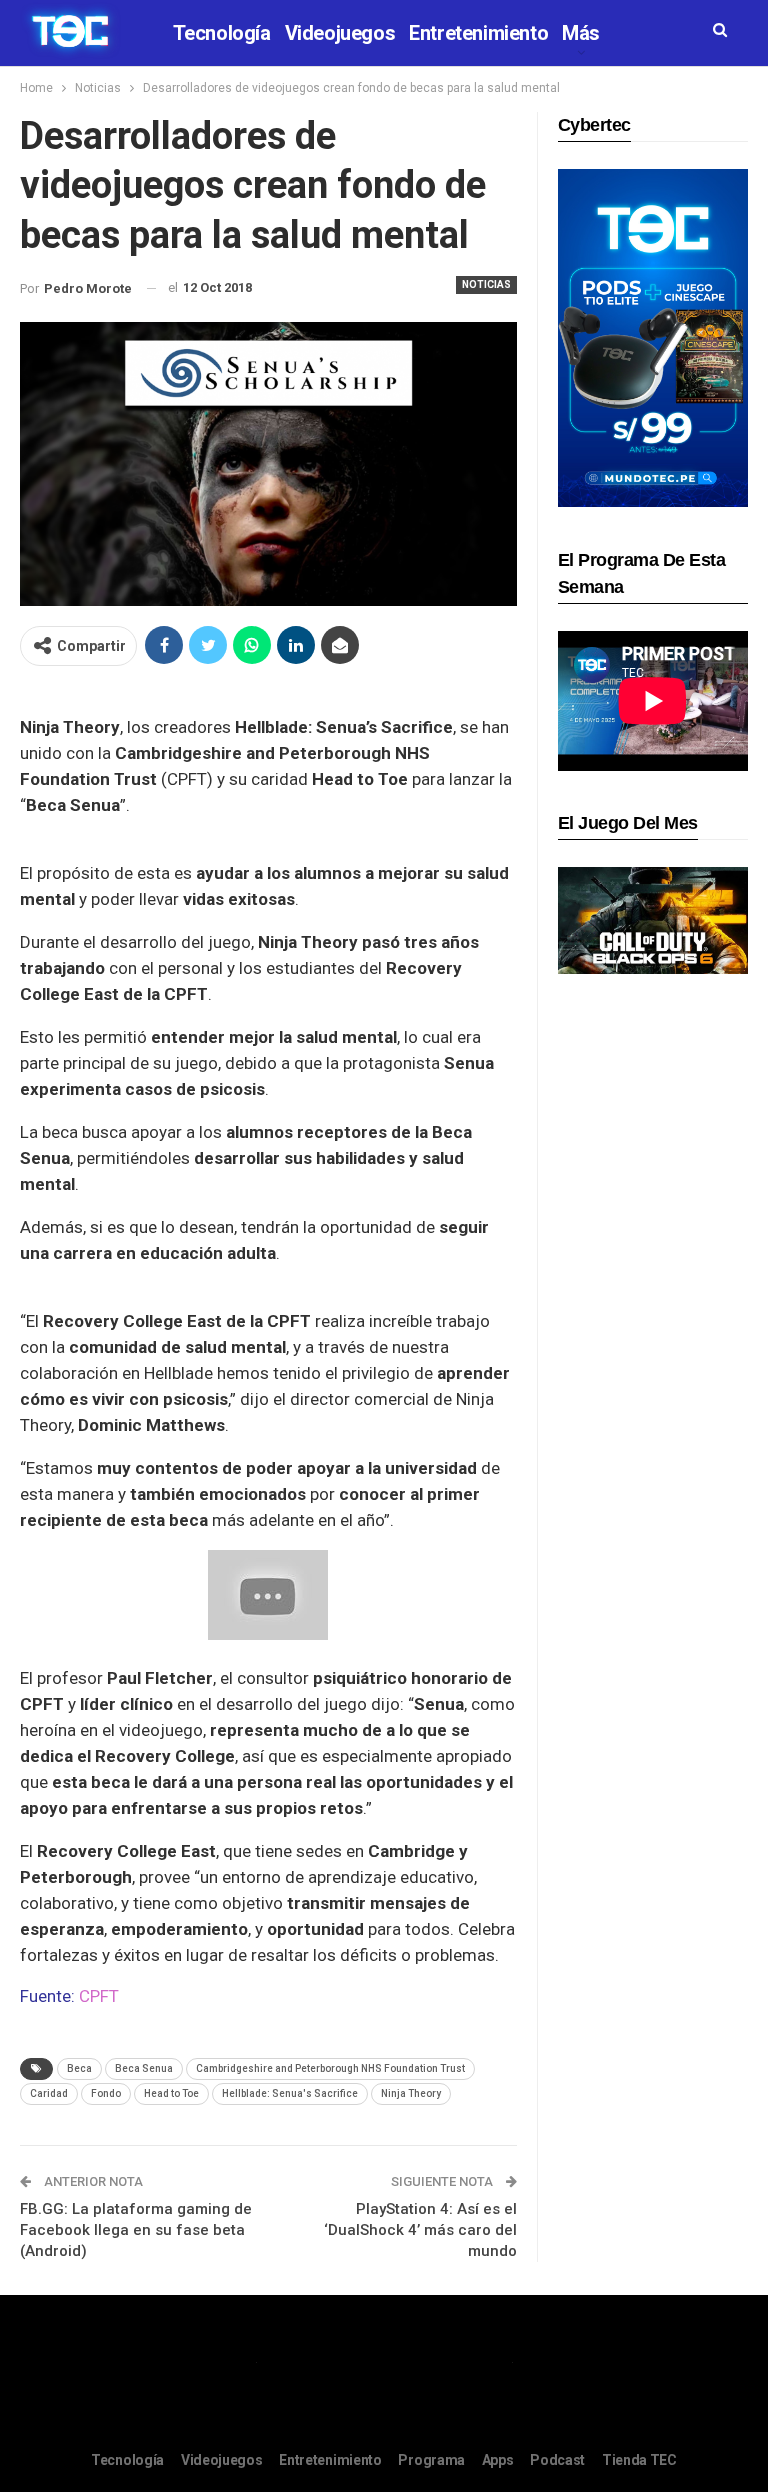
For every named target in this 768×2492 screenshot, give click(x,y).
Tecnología (222, 33)
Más (581, 33)
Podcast (557, 2460)
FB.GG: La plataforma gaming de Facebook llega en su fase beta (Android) (136, 2230)
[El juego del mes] (653, 919)
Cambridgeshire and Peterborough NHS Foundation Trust (330, 2068)
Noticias (486, 284)
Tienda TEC (639, 2460)
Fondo (106, 2093)
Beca (79, 2068)
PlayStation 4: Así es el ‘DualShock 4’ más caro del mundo (420, 2230)
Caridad (49, 2093)
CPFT (99, 1996)
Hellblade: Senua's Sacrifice (290, 2093)
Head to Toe (171, 2093)
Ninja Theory (411, 2093)
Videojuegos (340, 33)
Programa (431, 2460)
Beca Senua (144, 2068)
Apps (498, 2460)
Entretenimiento (478, 33)
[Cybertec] (653, 336)
